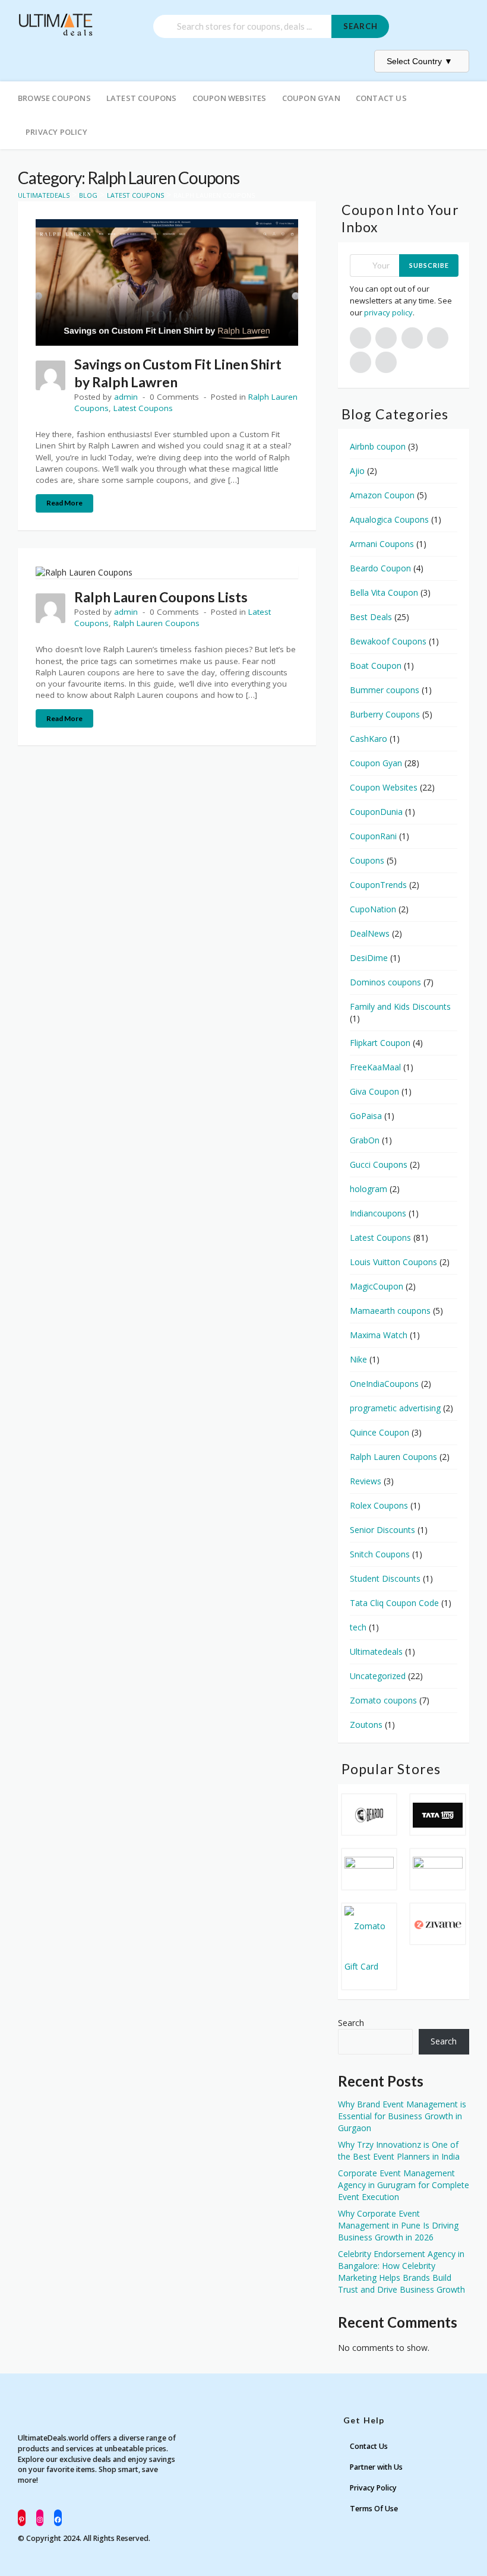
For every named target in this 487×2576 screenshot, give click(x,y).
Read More (64, 503)
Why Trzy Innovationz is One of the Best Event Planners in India (399, 2150)
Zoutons (366, 1725)
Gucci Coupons (379, 1164)
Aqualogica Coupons (389, 519)
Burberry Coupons (385, 714)
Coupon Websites (230, 98)
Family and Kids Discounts (400, 1006)
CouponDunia (376, 812)
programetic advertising (395, 1408)
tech (358, 1627)
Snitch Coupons (380, 1554)
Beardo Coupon (380, 568)
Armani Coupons (382, 544)
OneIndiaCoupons (384, 1384)
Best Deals (371, 617)
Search (360, 26)
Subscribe (429, 265)
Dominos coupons (385, 982)
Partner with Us (376, 2467)
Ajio (357, 471)
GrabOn (365, 1140)
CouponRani (373, 836)
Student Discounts (385, 1578)
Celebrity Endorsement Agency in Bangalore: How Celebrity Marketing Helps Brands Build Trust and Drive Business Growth (401, 2272)
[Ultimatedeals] (56, 19)
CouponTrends (378, 885)
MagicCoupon (377, 1286)
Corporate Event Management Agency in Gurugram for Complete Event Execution (404, 2185)
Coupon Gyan (311, 98)
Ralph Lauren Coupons (156, 623)
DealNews (370, 933)
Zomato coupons (383, 1700)
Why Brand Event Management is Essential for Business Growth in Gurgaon (402, 2116)
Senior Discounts (382, 1530)
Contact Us (381, 98)
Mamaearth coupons (390, 1311)
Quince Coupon (380, 1432)
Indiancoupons (378, 1213)
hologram (369, 1189)
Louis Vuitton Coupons (393, 1262)
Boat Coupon (376, 666)
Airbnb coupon (378, 446)
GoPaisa (366, 1116)
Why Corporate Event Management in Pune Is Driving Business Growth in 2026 (398, 2225)
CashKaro (369, 739)
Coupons (367, 860)
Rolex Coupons (379, 1505)
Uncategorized (378, 1676)
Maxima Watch (379, 1335)
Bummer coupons (385, 690)
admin (126, 397)
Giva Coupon (374, 1091)
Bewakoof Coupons (388, 641)
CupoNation (373, 909)
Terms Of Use (374, 2509)
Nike (358, 1359)
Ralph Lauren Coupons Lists (161, 597)
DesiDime (369, 958)
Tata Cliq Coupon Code (394, 1603)
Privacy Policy (56, 132)
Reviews (366, 1481)
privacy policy (388, 312)
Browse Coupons (54, 98)
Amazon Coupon (382, 495)
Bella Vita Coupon (384, 592)
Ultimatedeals (376, 1652)
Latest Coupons (142, 98)
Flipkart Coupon (380, 1043)
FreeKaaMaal (375, 1067)
